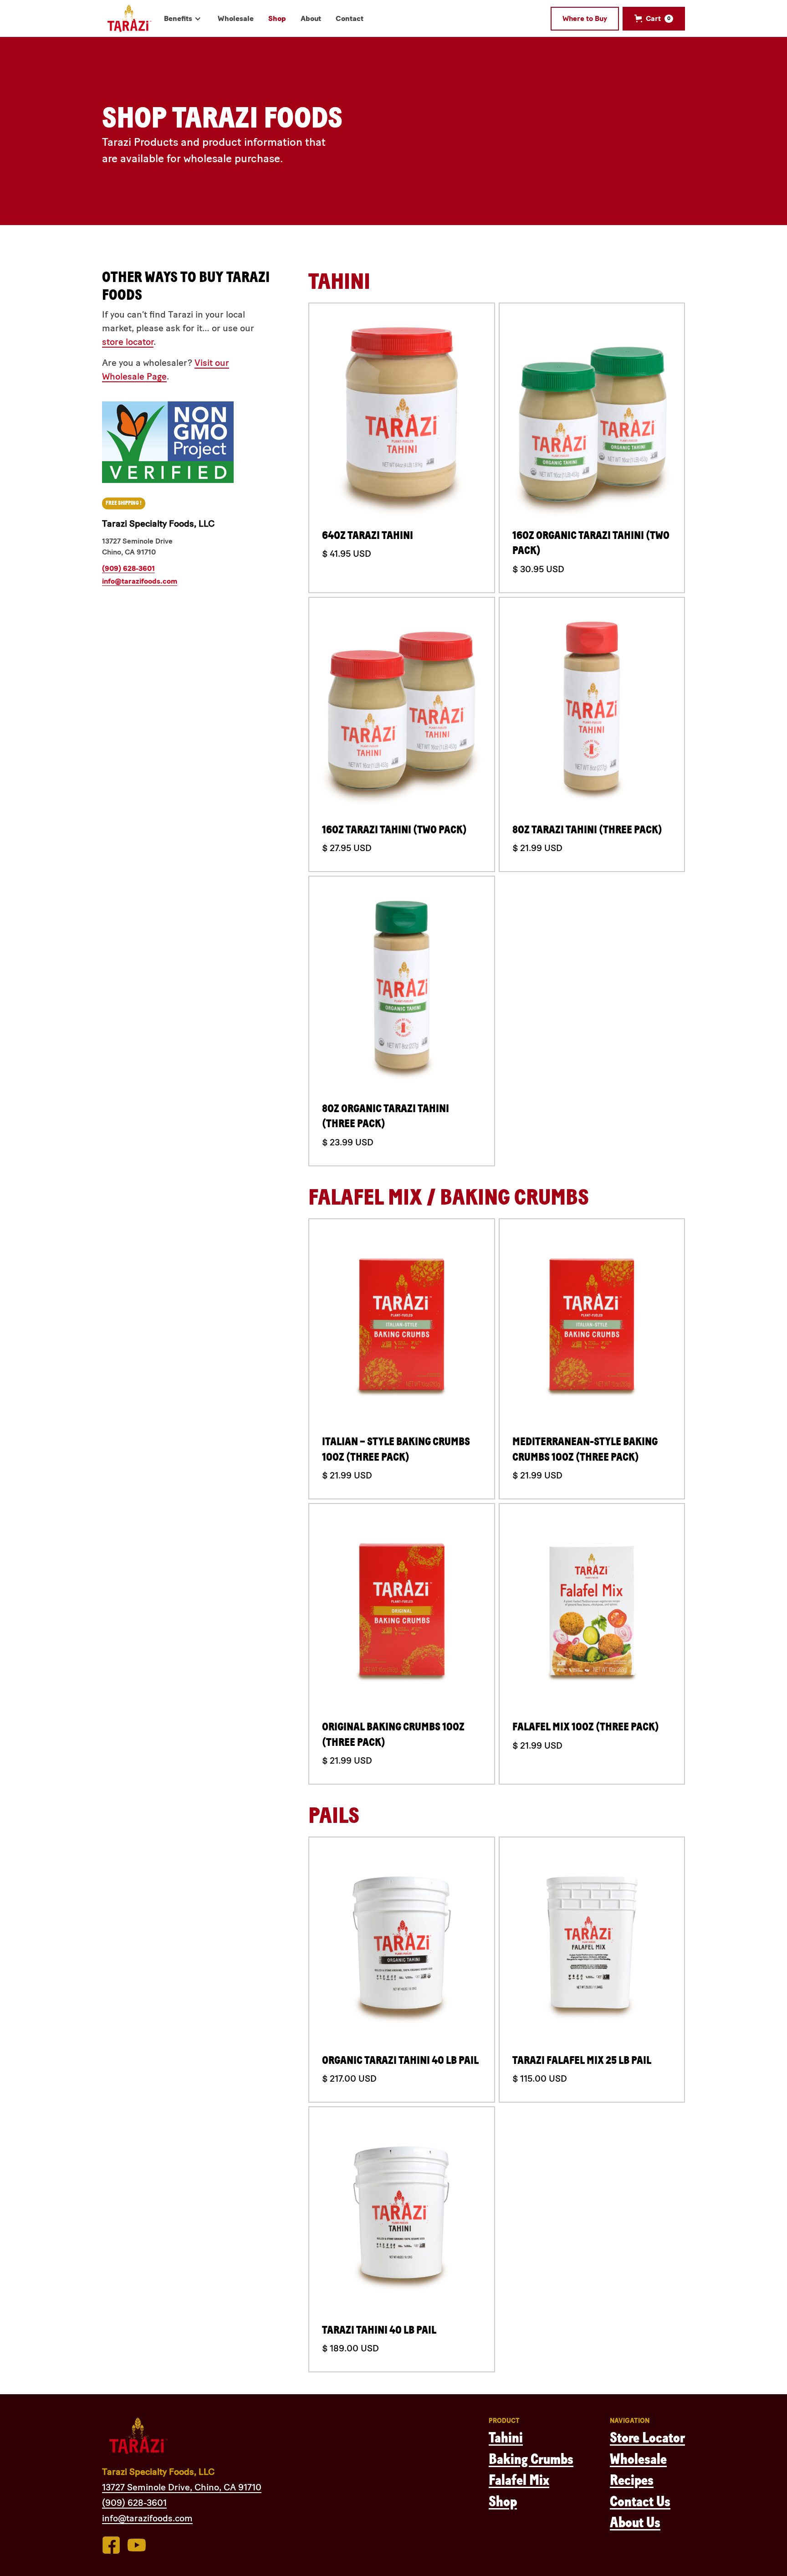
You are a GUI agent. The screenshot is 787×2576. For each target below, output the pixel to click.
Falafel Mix (519, 2480)
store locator (128, 342)
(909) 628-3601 (128, 568)
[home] (129, 18)
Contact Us (640, 2502)
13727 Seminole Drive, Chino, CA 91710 (182, 2487)
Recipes (632, 2480)
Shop (503, 2502)
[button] (184, 19)
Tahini (506, 2438)
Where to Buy (585, 18)
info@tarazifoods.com (140, 581)
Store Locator (647, 2438)
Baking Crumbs (531, 2459)
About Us (635, 2523)
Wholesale (638, 2459)
